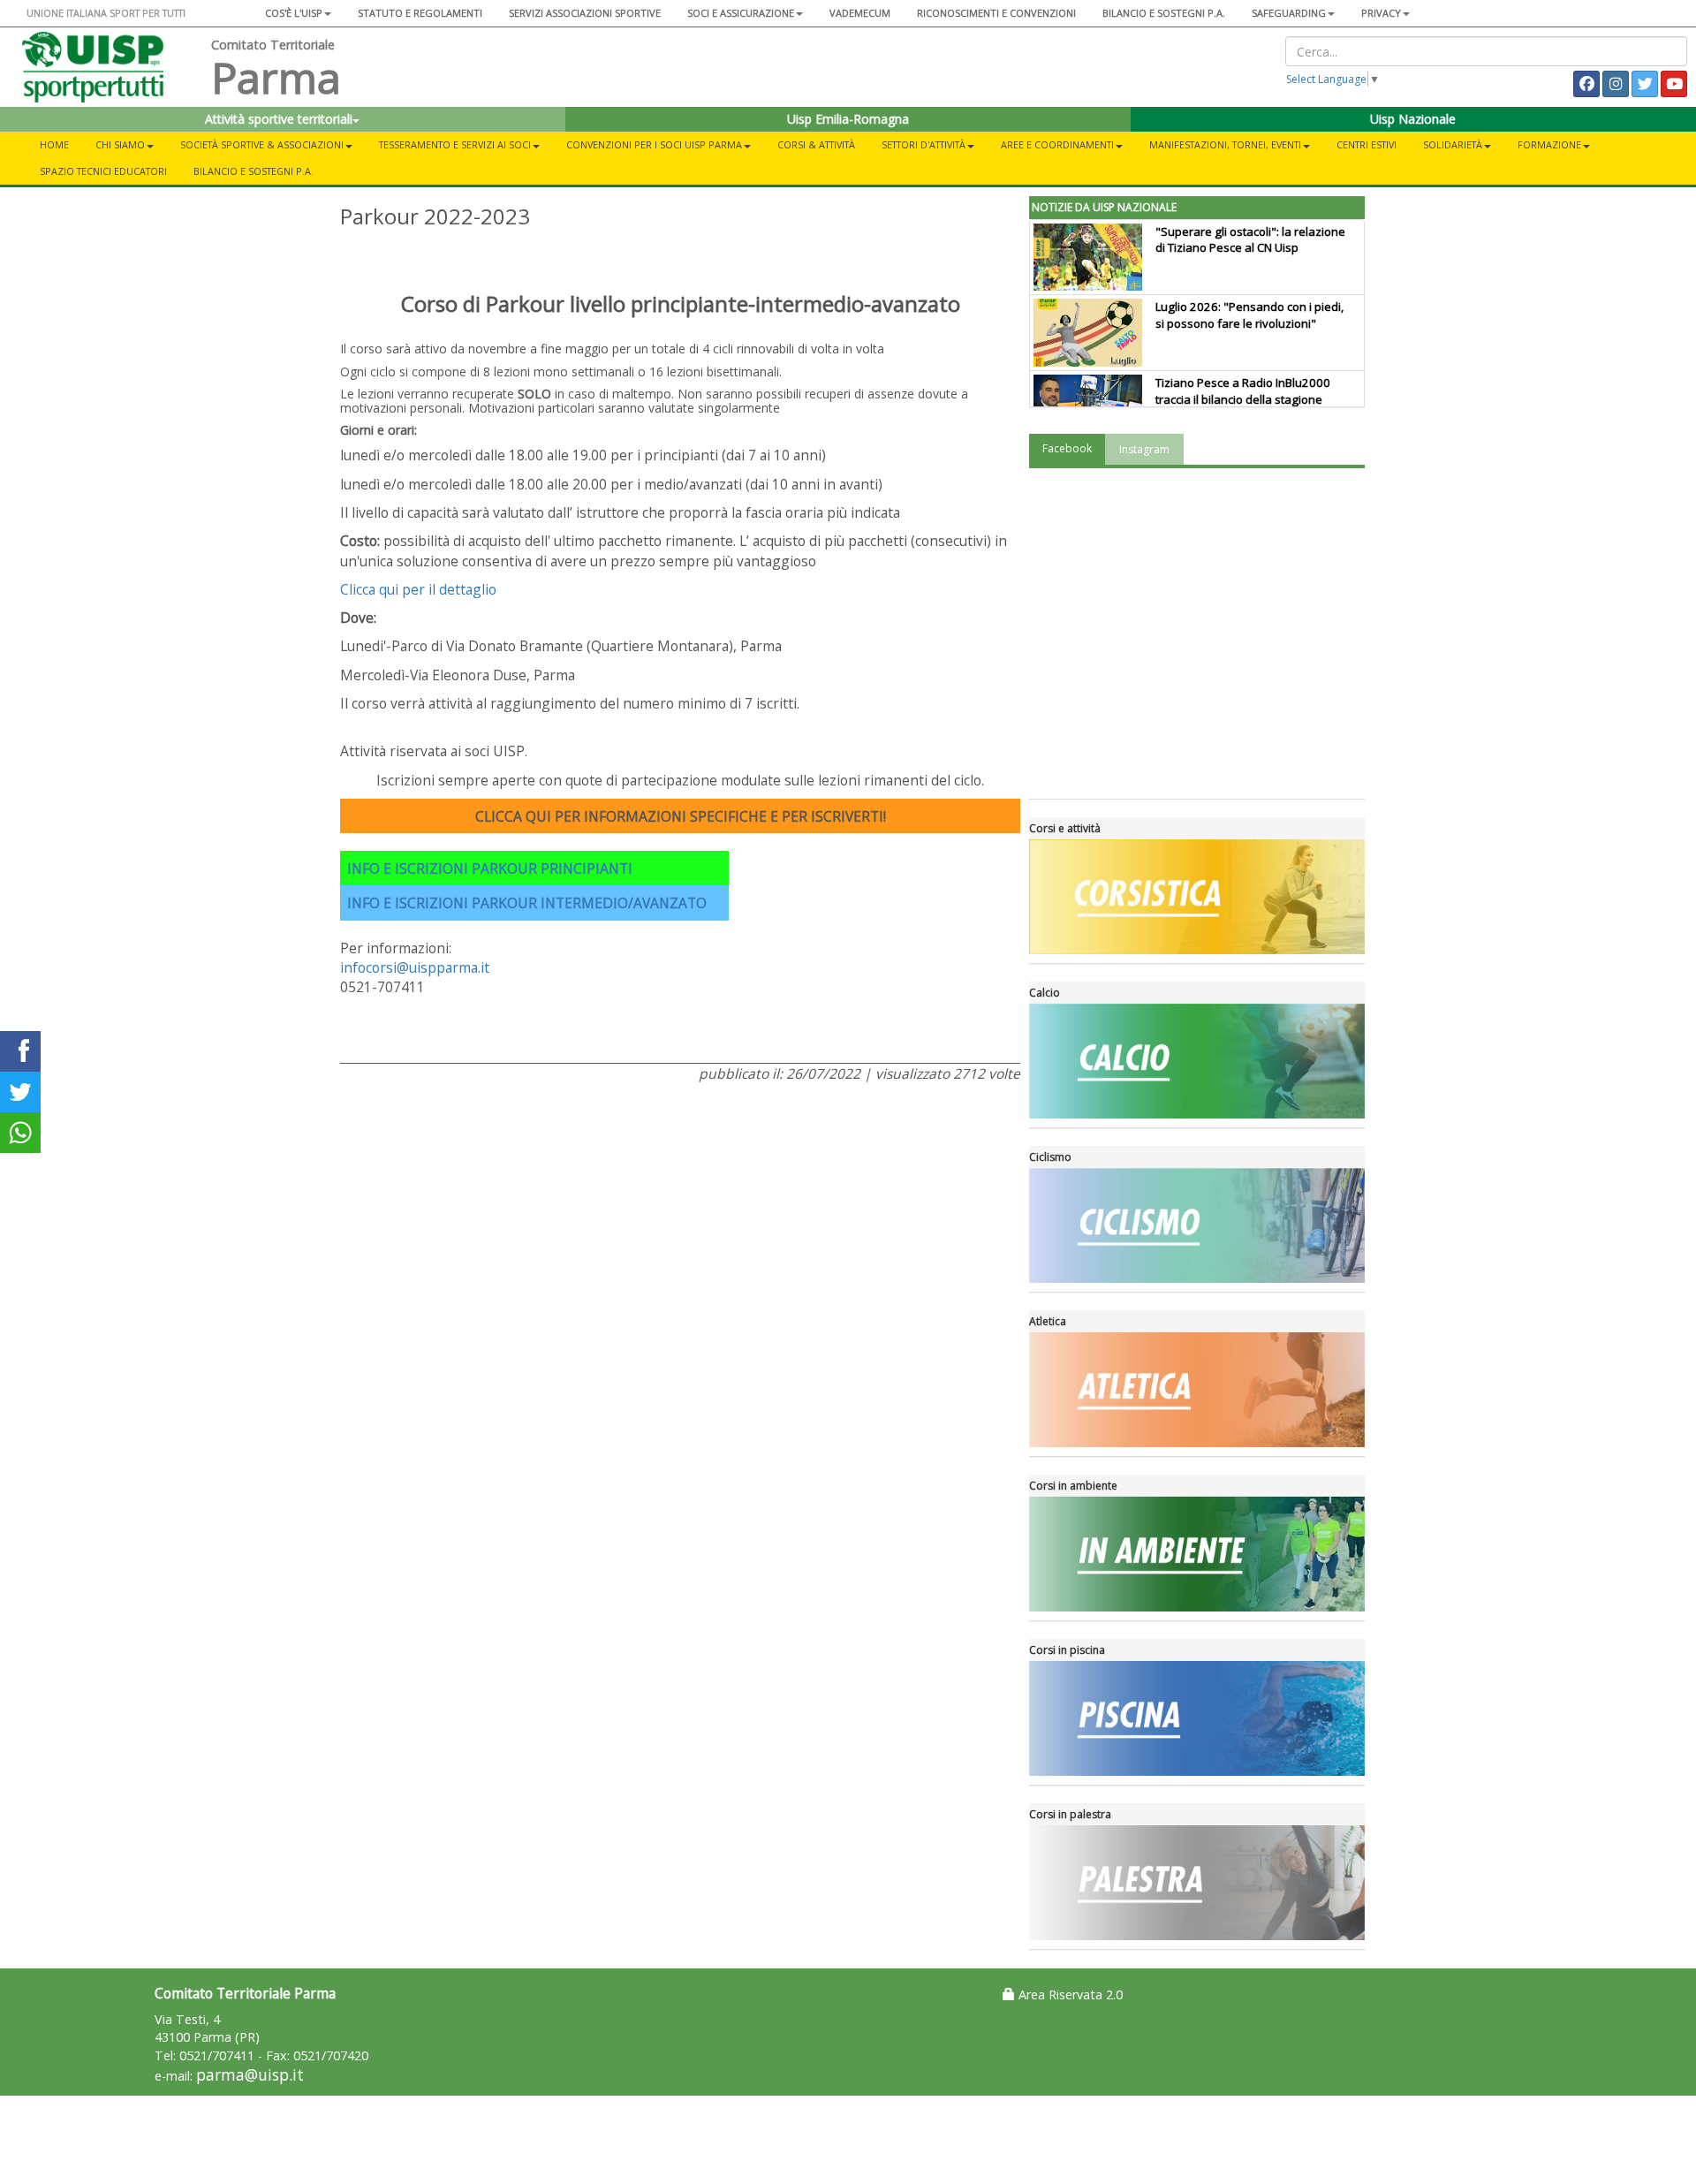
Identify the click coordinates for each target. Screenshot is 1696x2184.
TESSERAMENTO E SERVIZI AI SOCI (455, 144)
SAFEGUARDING (1289, 13)
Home (54, 144)
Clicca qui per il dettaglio (418, 589)
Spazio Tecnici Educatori (103, 171)
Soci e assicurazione (741, 13)
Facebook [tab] (1067, 448)
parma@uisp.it (250, 2075)
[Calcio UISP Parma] (1197, 1061)
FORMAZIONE (1549, 144)
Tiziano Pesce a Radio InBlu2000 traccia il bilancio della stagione (1243, 391)
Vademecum (860, 13)
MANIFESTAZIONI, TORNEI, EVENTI (1225, 144)
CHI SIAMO (120, 144)
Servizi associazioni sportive (585, 13)
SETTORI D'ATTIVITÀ (924, 144)
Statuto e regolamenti (420, 13)
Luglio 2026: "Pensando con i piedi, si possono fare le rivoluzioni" (1249, 315)
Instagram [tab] (1144, 449)
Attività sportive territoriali (279, 119)
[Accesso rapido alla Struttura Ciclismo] (1197, 1225)
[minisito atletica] (1197, 1390)
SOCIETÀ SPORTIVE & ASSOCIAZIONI (262, 144)
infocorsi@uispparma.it (415, 967)
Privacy (1381, 13)
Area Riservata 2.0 (1069, 1994)
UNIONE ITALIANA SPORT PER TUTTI (106, 13)
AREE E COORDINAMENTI (1057, 144)
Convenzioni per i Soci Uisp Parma (654, 144)
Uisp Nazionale (1413, 119)
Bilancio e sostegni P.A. (1164, 13)
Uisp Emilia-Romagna (848, 119)
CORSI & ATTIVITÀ (816, 144)
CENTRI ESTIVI (1367, 144)
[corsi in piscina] (1197, 1718)
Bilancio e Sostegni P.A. (254, 171)
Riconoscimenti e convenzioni (996, 13)
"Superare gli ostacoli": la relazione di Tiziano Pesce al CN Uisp (1250, 240)
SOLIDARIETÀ (1453, 144)
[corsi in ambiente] (1197, 1554)
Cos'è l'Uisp (294, 13)
